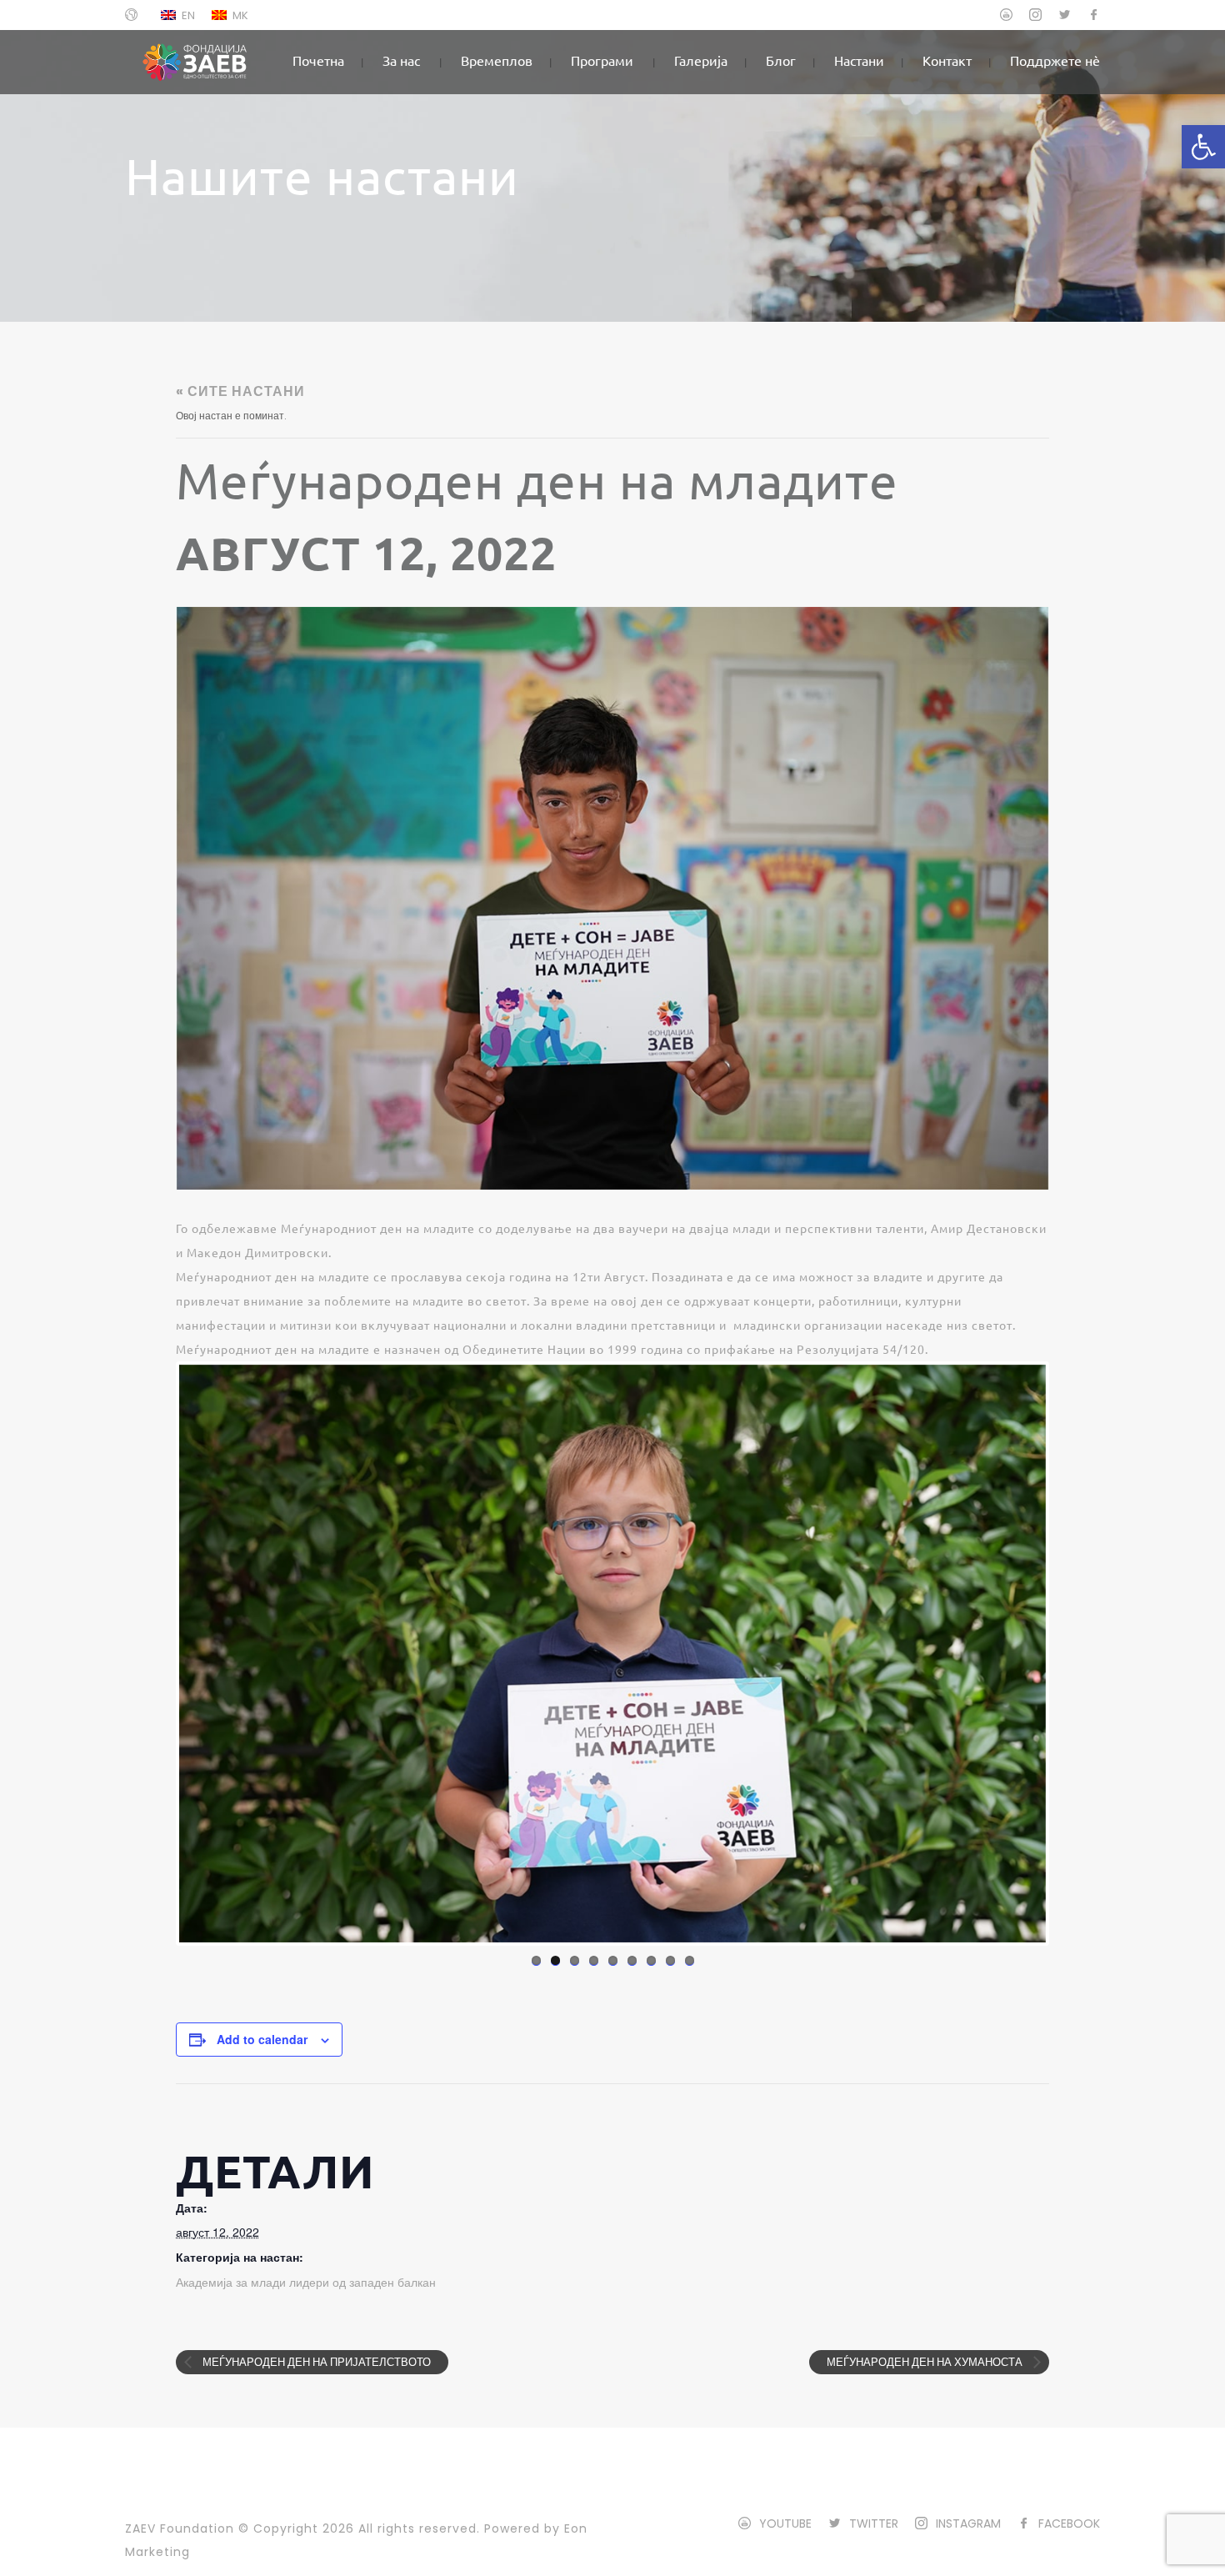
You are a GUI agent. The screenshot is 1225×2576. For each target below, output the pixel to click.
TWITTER (874, 2523)
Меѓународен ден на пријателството (315, 2362)
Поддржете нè (1055, 60)
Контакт (947, 60)
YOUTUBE (785, 2523)
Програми (602, 60)
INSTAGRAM (968, 2523)
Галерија (701, 60)
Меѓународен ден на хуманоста (926, 2362)
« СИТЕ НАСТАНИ (240, 391)
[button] (1203, 147)
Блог (781, 60)
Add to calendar (262, 2039)
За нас (401, 60)
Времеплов (497, 60)
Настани (859, 60)
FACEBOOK (1069, 2523)
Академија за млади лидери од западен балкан (306, 2283)
